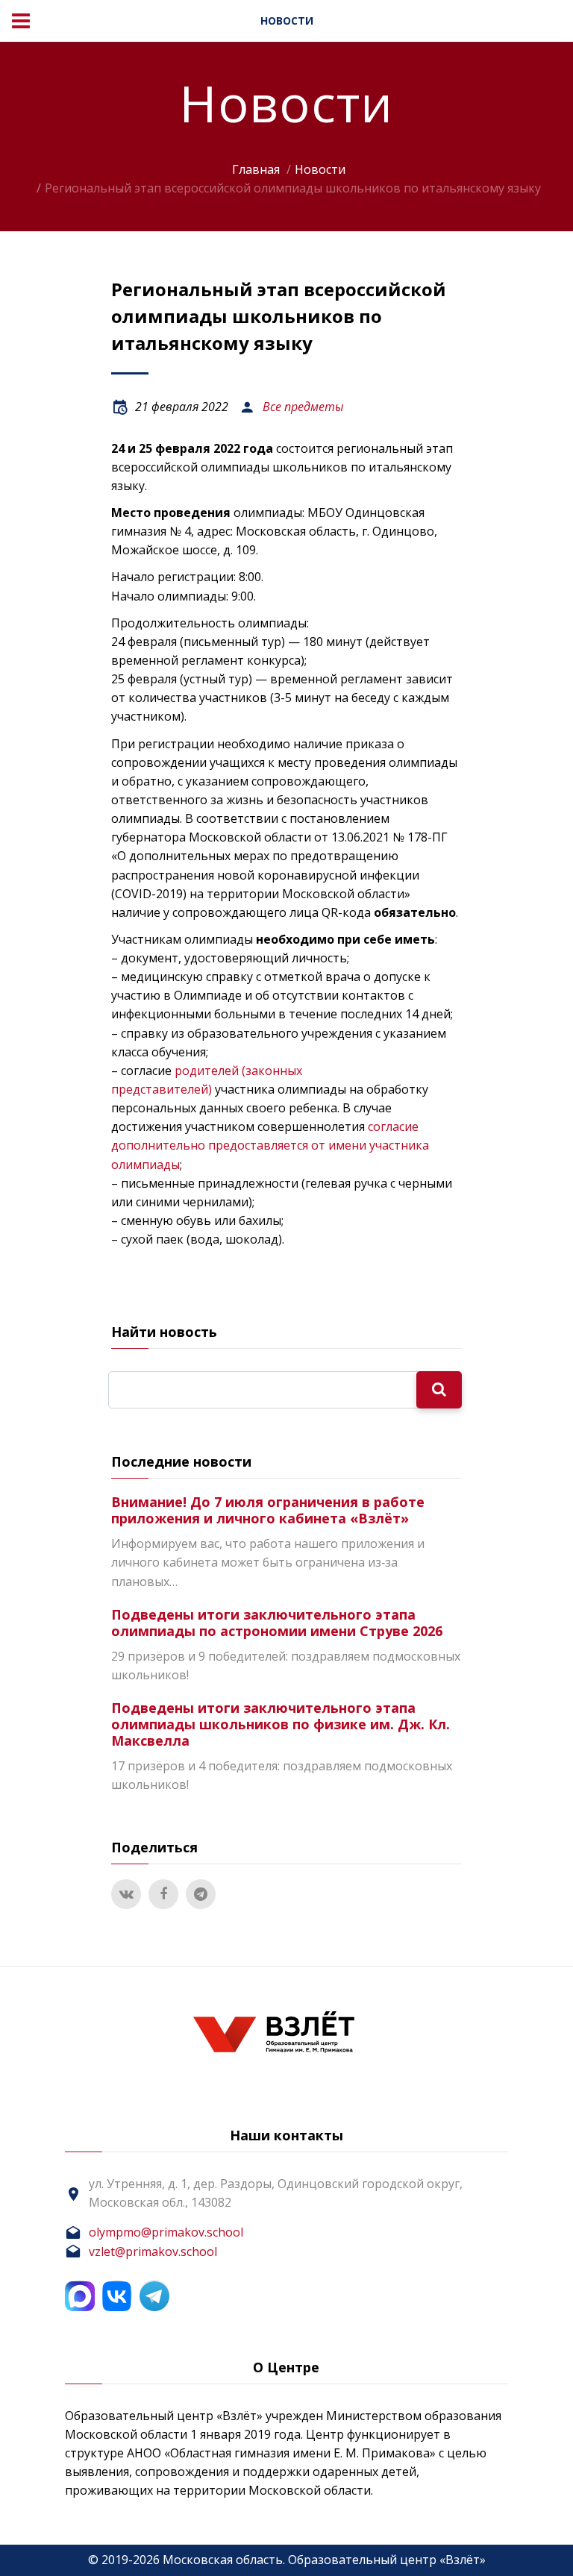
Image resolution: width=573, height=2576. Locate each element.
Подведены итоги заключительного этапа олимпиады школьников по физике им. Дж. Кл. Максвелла (281, 1724)
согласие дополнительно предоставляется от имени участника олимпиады (270, 1145)
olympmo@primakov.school (166, 2232)
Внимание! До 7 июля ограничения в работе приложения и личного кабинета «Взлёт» (268, 1510)
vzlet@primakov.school (153, 2251)
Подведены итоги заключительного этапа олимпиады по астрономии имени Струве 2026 (277, 1623)
